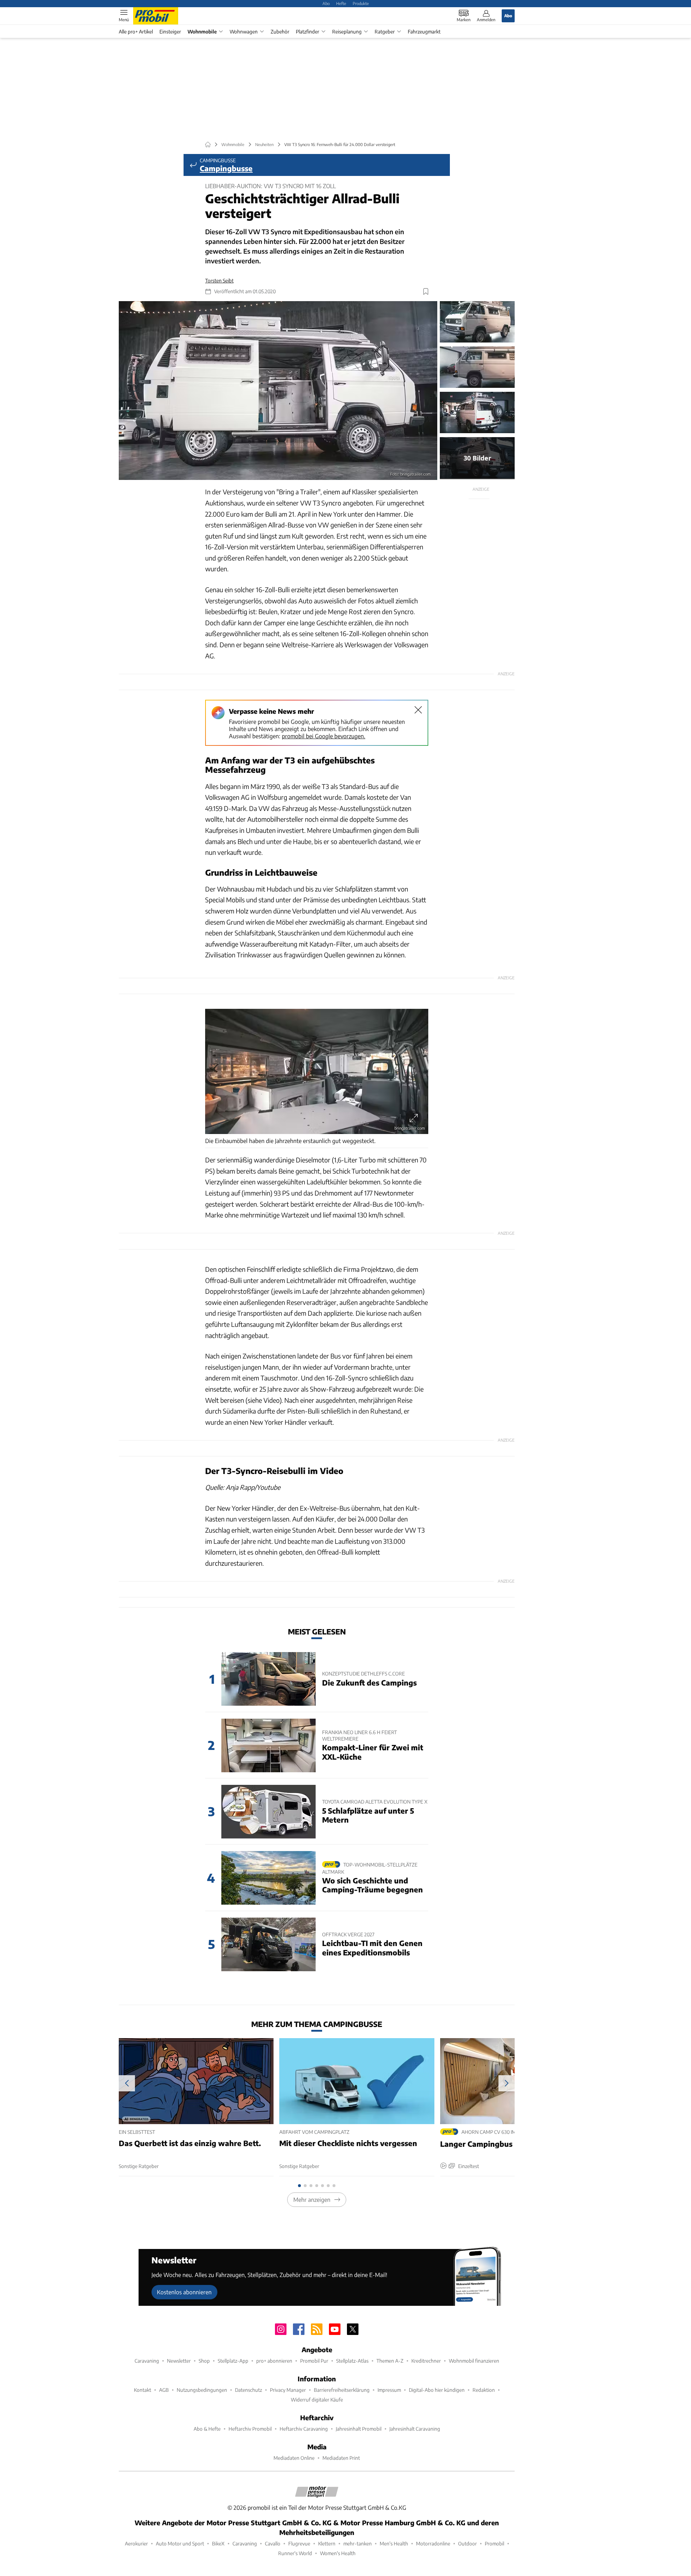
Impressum (389, 2390)
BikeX (218, 2543)
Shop (204, 2361)
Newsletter (179, 2361)
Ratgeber (385, 31)
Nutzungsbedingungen (202, 2390)
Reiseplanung (347, 31)
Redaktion (484, 2390)
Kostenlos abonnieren (184, 2292)
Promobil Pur (314, 2361)
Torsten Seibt (219, 280)
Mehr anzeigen (312, 2199)
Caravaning (147, 2361)
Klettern (327, 2543)
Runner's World (295, 2553)
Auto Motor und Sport (180, 2543)
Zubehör (280, 31)
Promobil (494, 2543)
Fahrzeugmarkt (424, 31)
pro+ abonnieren (274, 2361)
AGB (164, 2390)
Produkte (361, 3)
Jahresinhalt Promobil (359, 2429)
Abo (326, 3)
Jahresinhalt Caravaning (415, 2429)
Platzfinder (308, 31)
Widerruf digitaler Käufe (317, 2400)
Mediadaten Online (294, 2458)
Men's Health (394, 2543)
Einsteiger (170, 31)
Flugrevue (299, 2543)
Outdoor (468, 2543)
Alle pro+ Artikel (136, 31)
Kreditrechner (426, 2361)
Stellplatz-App (233, 2361)
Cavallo (273, 2543)
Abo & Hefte (207, 2429)
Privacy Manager (288, 2390)
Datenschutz (249, 2390)
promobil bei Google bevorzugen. (324, 736)
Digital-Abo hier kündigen (437, 2390)
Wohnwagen (244, 31)
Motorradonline (433, 2543)
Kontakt (143, 2390)
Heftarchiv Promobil (250, 2429)
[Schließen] (418, 710)
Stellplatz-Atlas (352, 2361)
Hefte (341, 3)
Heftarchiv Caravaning (304, 2429)
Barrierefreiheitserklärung (342, 2390)
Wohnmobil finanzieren (474, 2361)
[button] (278, 391)
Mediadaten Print (341, 2458)
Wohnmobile (202, 31)
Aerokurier (136, 2543)
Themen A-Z (390, 2361)
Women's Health (338, 2553)
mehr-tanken (358, 2543)
